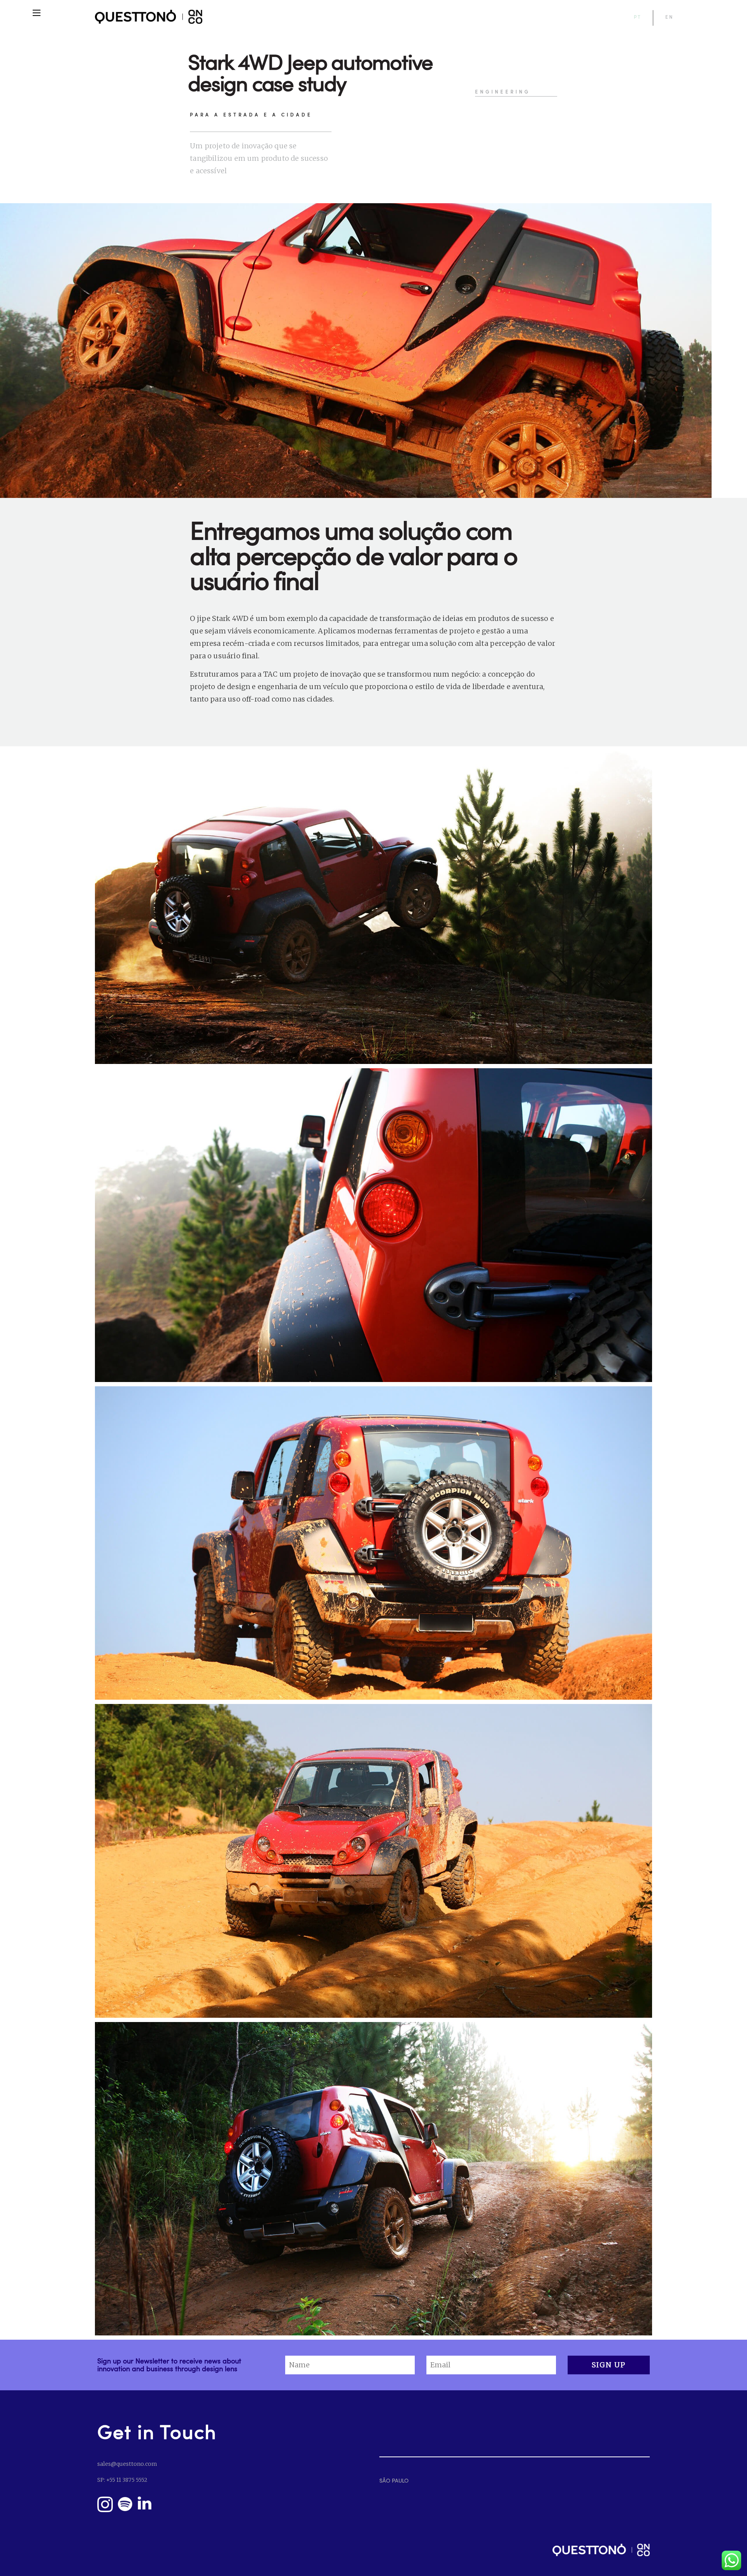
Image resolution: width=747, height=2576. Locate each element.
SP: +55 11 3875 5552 (122, 2480)
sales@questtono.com (127, 2464)
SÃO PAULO (394, 2480)
